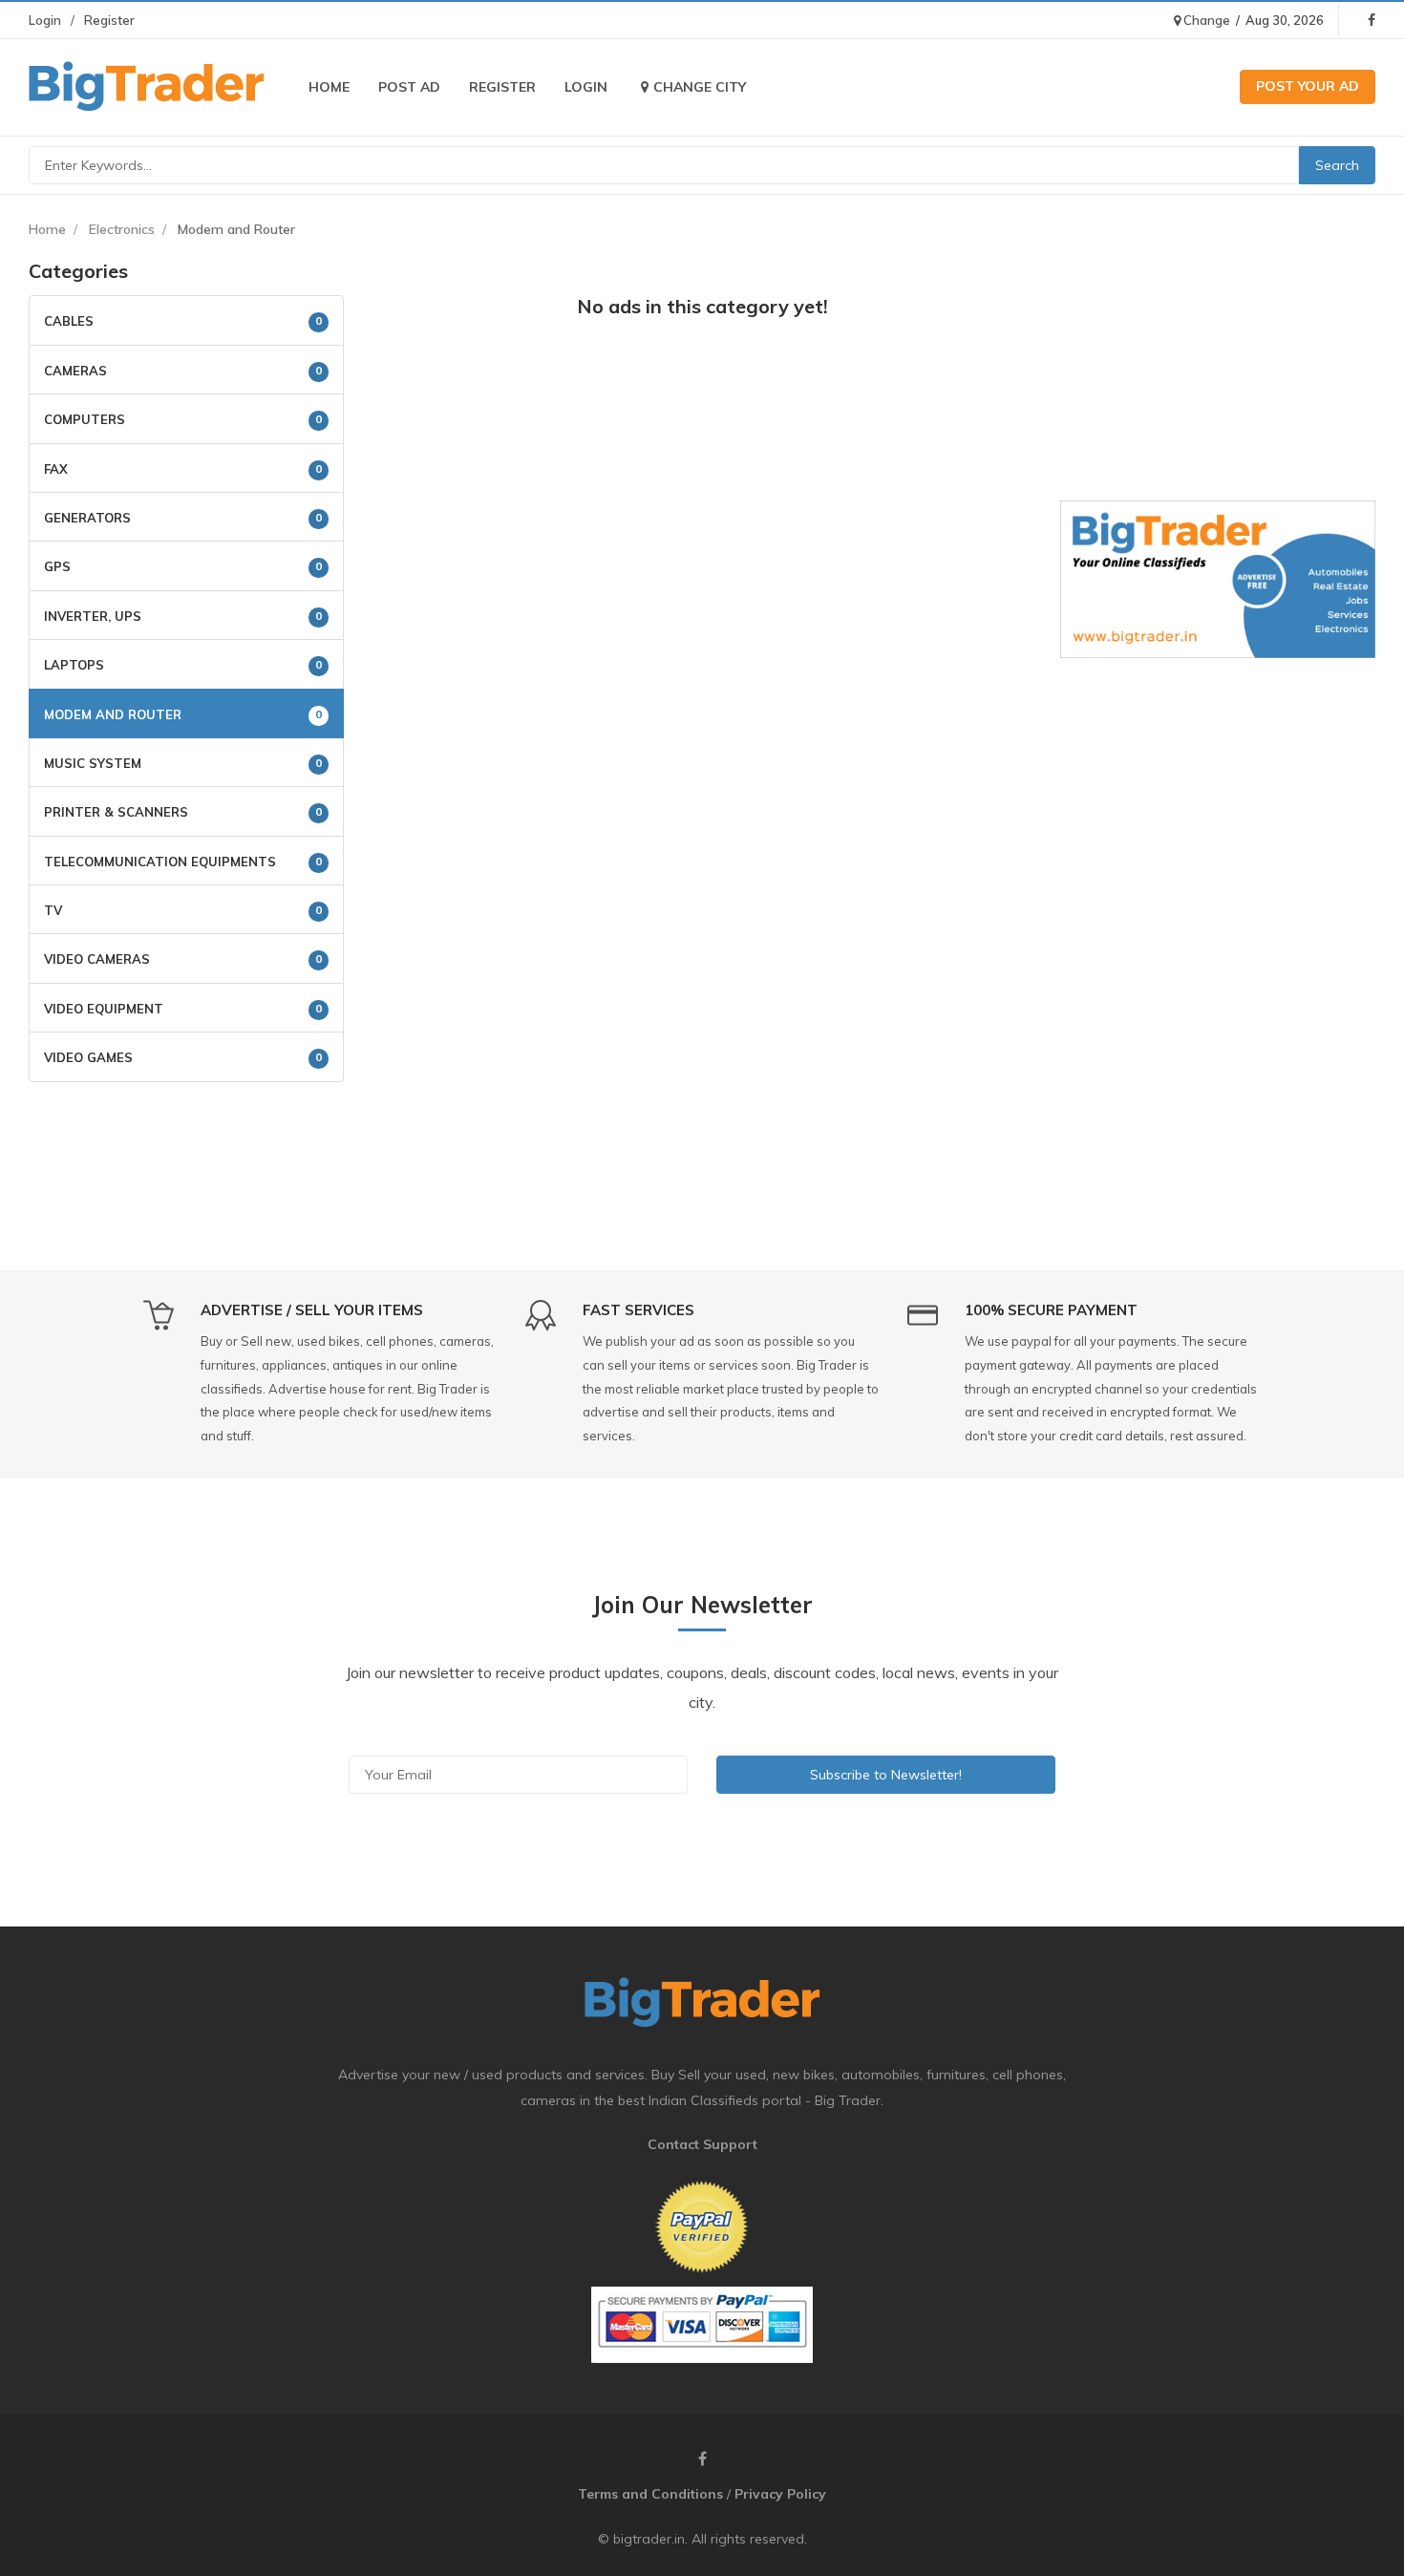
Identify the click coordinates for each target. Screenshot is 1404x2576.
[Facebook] (1372, 20)
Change (1205, 20)
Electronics (122, 229)
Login (45, 20)
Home (329, 87)
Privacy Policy (780, 2494)
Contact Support (702, 2144)
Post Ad (409, 87)
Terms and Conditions (650, 2494)
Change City (700, 87)
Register (109, 20)
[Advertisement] (702, 475)
